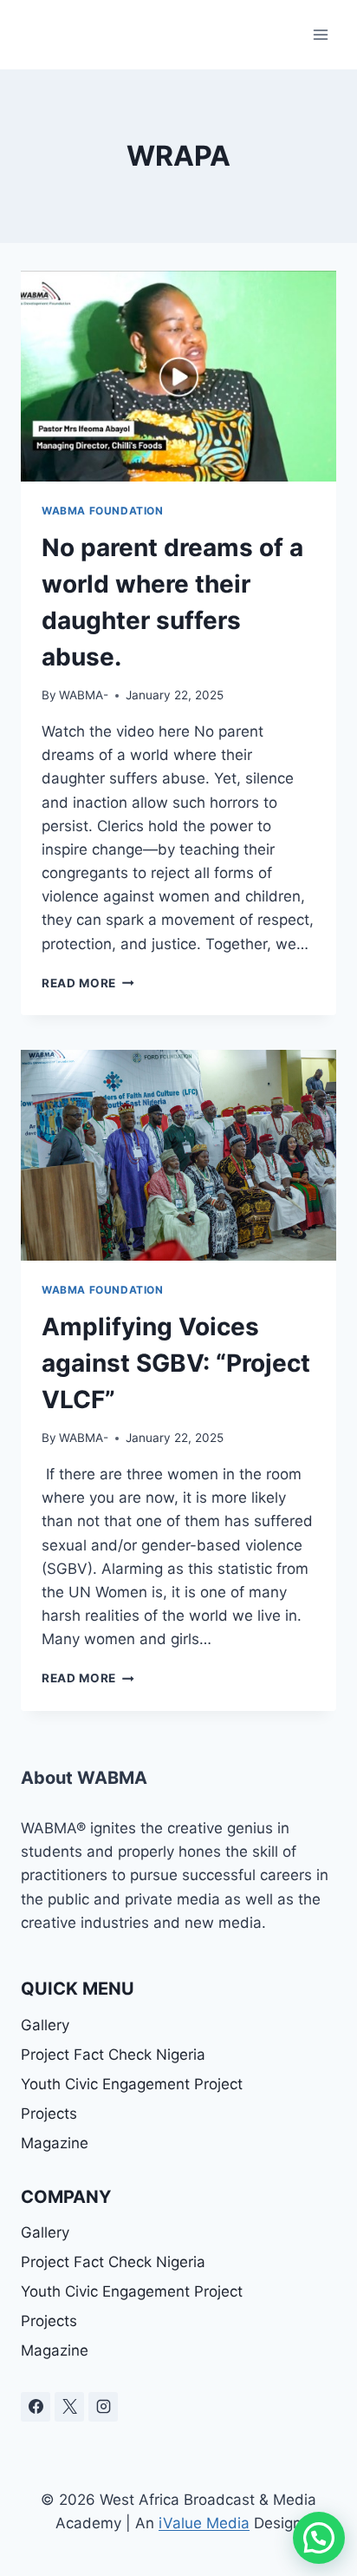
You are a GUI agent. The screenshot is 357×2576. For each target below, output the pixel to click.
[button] (319, 2538)
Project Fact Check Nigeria (113, 2055)
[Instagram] (103, 2407)
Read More (88, 983)
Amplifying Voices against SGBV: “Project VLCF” (176, 1363)
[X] (69, 2407)
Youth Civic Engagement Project (132, 2084)
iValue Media (204, 2523)
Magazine (55, 2143)
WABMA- (84, 695)
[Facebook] (36, 2407)
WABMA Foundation (103, 511)
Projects (49, 2114)
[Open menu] (320, 34)
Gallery (45, 2025)
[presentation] (178, 376)
